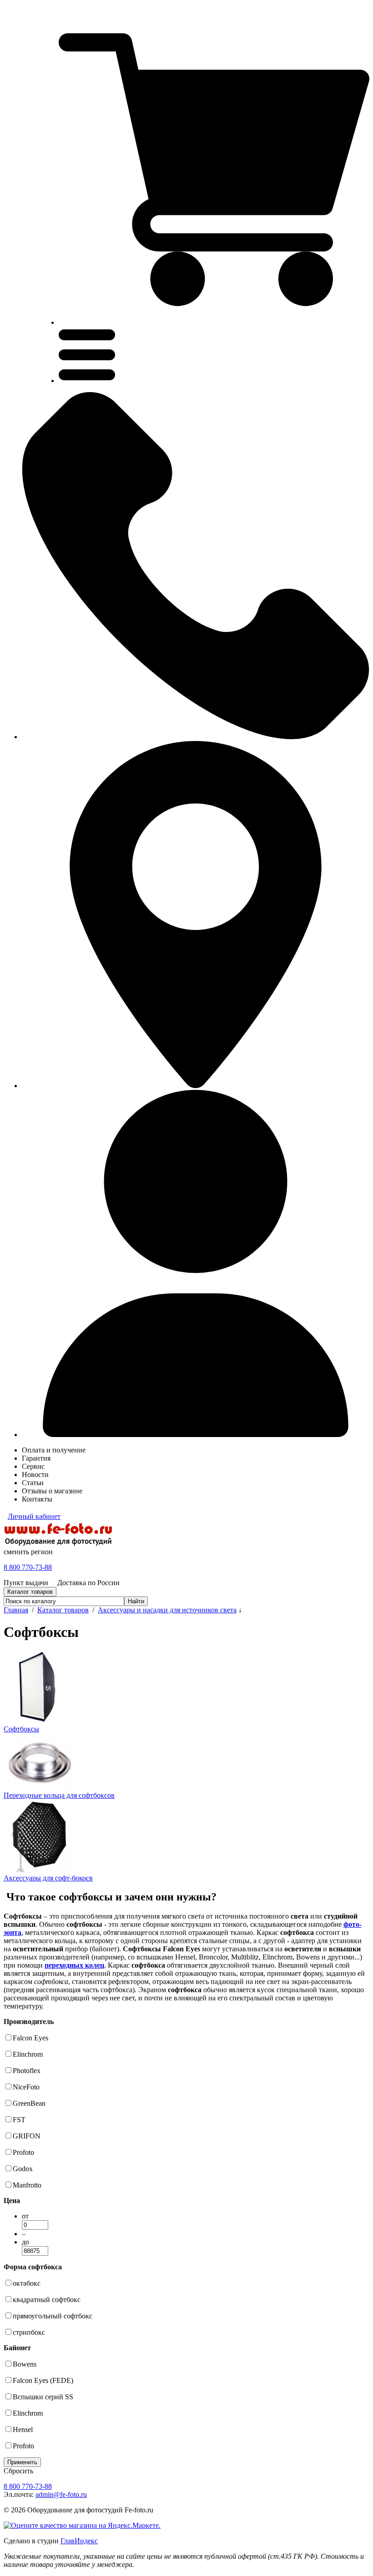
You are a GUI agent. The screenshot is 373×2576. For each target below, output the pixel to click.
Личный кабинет (34, 1516)
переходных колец (74, 1965)
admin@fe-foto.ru (61, 2494)
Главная (16, 1610)
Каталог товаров (63, 1610)
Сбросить (18, 2471)
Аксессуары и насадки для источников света (167, 1610)
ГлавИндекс (79, 2541)
